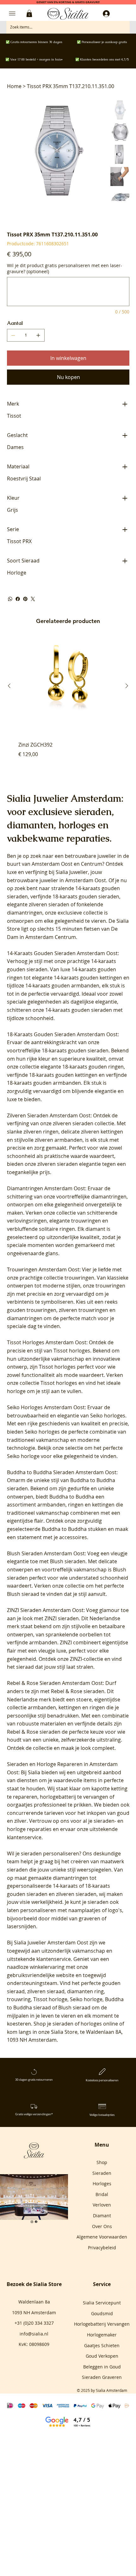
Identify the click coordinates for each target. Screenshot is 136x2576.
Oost (67, 864)
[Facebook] (18, 599)
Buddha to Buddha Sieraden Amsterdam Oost (62, 1472)
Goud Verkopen (102, 2356)
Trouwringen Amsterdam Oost (43, 1269)
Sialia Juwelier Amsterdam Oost (51, 1943)
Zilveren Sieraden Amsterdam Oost (49, 1115)
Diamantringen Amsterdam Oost (46, 1188)
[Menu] (12, 14)
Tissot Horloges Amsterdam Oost (47, 1342)
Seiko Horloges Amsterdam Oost (46, 1407)
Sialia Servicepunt (102, 2303)
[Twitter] (33, 599)
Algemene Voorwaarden (102, 2237)
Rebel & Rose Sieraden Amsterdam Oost (55, 1683)
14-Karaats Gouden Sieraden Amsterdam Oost (62, 953)
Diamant (102, 2216)
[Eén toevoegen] (38, 335)
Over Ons (102, 2226)
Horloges (102, 2184)
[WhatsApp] (10, 599)
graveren (90, 1918)
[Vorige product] (9, 686)
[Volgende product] (127, 686)
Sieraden (102, 2173)
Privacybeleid (102, 2248)
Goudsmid (102, 2313)
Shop (102, 2162)
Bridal (102, 2194)
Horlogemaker (102, 2335)
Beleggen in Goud (102, 2367)
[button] (29, 13)
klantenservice (54, 1959)
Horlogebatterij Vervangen (102, 2324)
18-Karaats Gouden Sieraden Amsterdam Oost (62, 1034)
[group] (68, 701)
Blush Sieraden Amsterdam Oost (46, 1553)
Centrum (92, 864)
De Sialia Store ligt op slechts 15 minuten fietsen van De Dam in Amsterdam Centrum (68, 929)
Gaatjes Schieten (102, 2345)
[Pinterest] (25, 599)
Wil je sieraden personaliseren (43, 1853)
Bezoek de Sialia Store (34, 2284)
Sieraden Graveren (102, 2377)
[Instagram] (32, 2222)
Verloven (102, 2205)
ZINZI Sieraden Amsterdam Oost (45, 1610)
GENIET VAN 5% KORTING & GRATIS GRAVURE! (68, 2)
